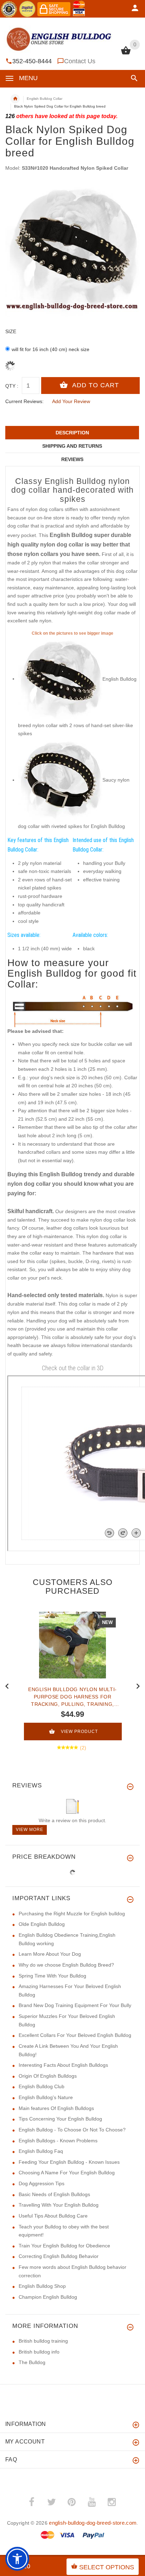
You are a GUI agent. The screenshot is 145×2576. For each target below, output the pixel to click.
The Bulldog (32, 2362)
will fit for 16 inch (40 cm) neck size (51, 349)
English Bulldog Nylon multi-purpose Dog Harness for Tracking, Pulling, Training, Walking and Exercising (72, 1697)
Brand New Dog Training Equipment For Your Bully (75, 2005)
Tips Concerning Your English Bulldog (60, 2119)
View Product (79, 1732)
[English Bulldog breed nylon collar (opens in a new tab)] (60, 679)
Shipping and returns (72, 446)
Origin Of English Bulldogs (48, 2076)
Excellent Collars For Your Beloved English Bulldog (75, 2035)
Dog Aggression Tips (42, 2183)
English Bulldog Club (42, 2086)
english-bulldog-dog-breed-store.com (93, 2523)
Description (72, 433)
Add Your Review (71, 401)
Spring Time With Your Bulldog (52, 1976)
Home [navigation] (15, 99)
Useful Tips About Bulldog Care (53, 2216)
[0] (126, 54)
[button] (133, 78)
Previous (7, 1685)
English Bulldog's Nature (46, 2097)
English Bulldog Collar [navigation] (45, 99)
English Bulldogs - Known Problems (58, 2141)
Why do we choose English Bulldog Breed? (66, 1965)
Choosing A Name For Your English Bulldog (67, 2173)
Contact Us (80, 61)
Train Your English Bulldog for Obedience (64, 2246)
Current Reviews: (24, 401)
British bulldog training (43, 2341)
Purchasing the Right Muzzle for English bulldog (72, 1914)
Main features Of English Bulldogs (56, 2108)
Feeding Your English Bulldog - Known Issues (69, 2162)
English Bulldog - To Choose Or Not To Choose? (72, 2130)
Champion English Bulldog (48, 2297)
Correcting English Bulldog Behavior (59, 2256)
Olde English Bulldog (42, 1924)
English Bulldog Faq (41, 2151)
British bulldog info (39, 2352)
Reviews (72, 459)
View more (30, 1830)
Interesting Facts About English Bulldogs (63, 2065)
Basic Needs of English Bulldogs (54, 2194)
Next (138, 1685)
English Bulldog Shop (42, 2286)
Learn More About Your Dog (50, 1954)
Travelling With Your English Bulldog (59, 2205)
